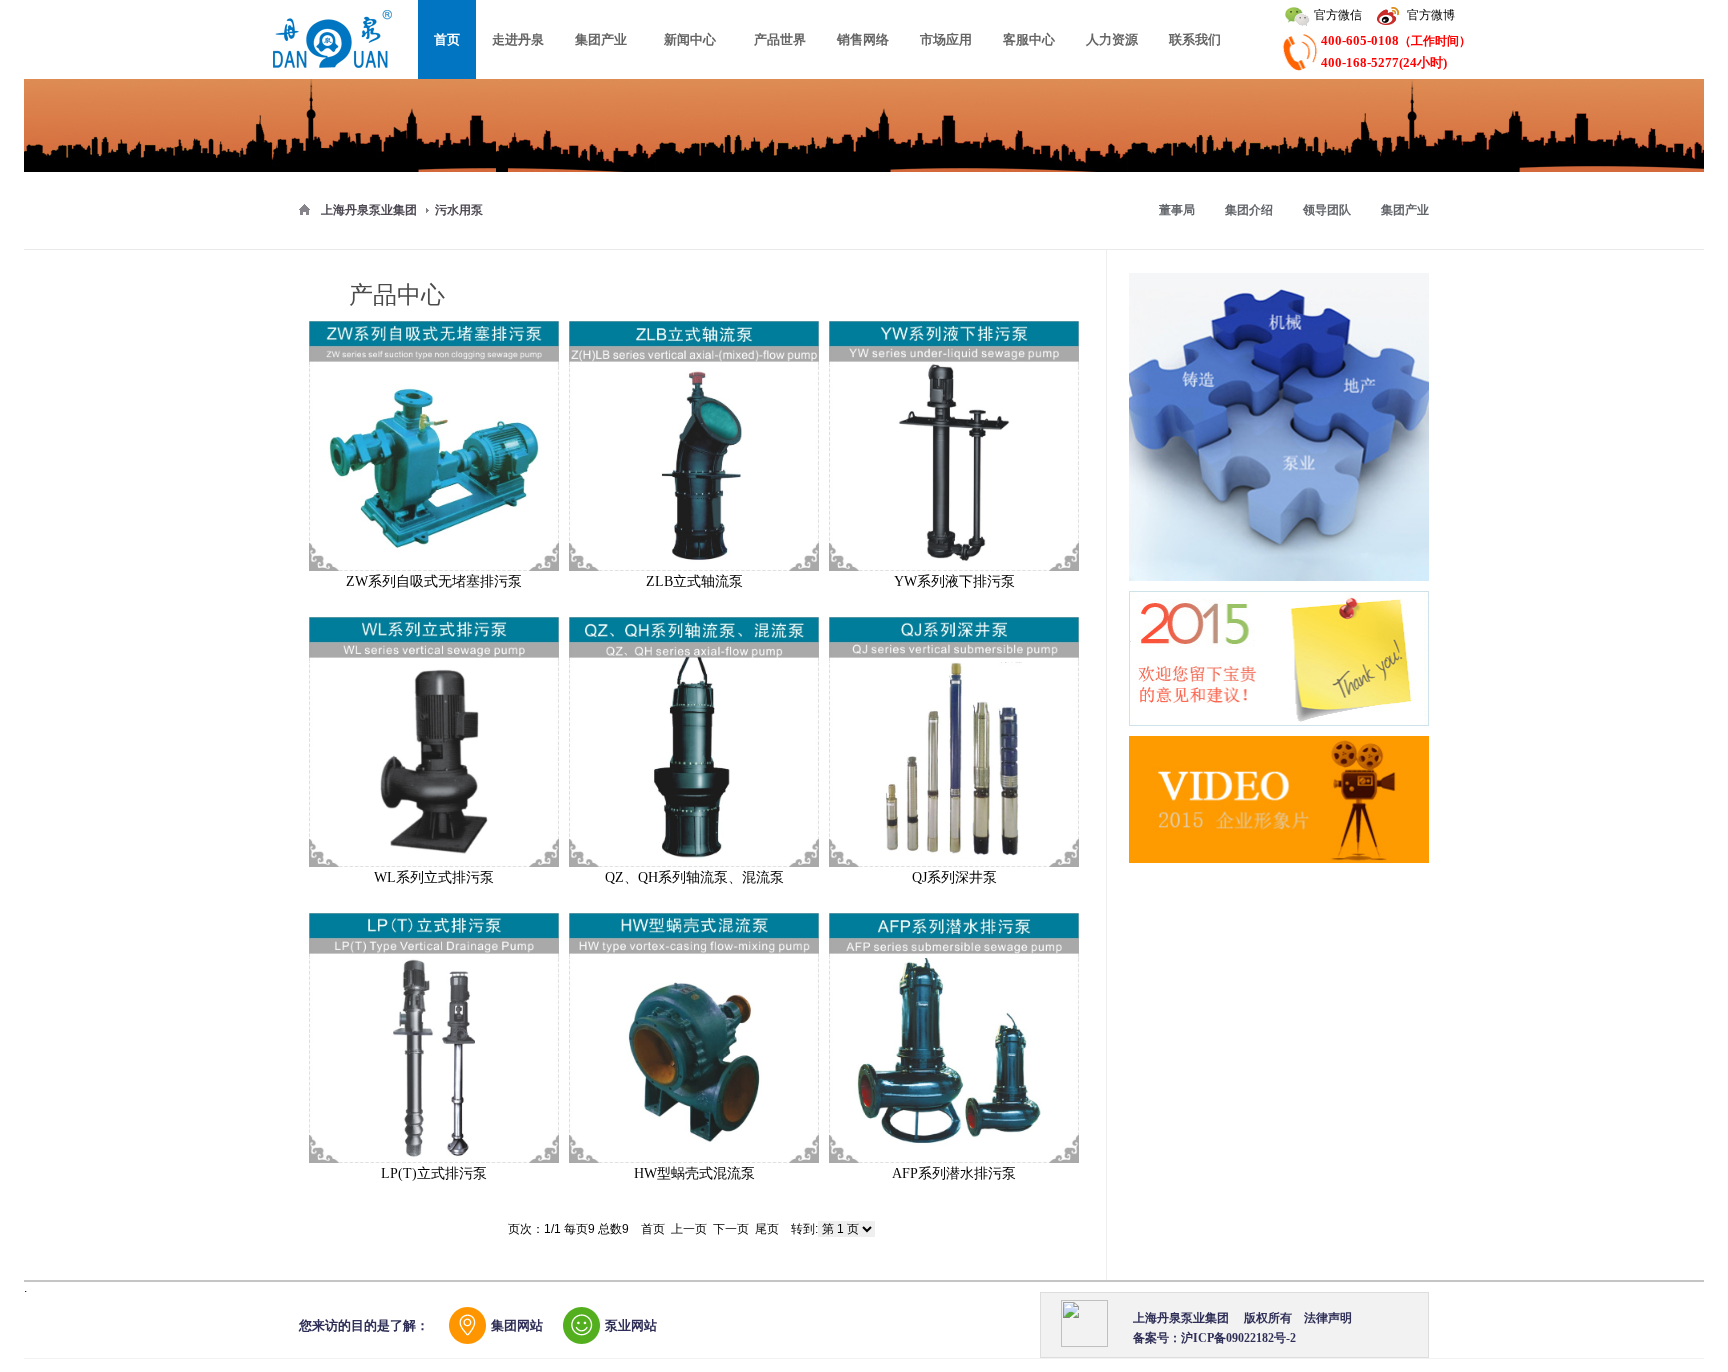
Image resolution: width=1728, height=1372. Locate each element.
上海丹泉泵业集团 (369, 210)
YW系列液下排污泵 (954, 581)
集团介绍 (1249, 210)
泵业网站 (631, 1325)
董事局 (1177, 210)
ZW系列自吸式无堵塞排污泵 (434, 581)
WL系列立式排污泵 (434, 877)
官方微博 (1431, 15)
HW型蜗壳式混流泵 (694, 1173)
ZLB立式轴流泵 (694, 581)
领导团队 (1327, 210)
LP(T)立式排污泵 (434, 1173)
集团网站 (517, 1325)
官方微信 (1338, 15)
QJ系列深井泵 (954, 877)
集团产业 (1405, 210)
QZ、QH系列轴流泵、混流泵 (694, 877)
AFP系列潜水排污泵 (954, 1173)
